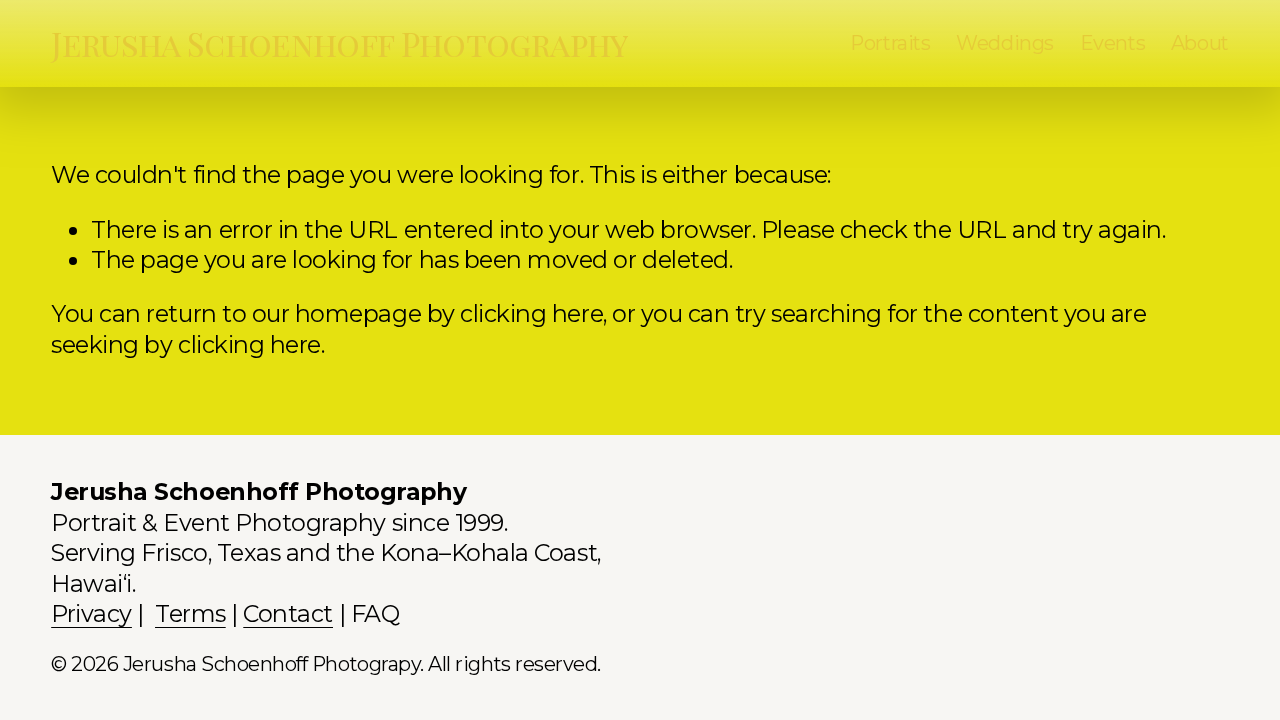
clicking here (531, 313)
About (1200, 43)
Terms (190, 613)
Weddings (1005, 43)
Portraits (890, 43)
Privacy (91, 613)
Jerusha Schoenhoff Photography (339, 43)
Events (1113, 43)
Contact (288, 613)
